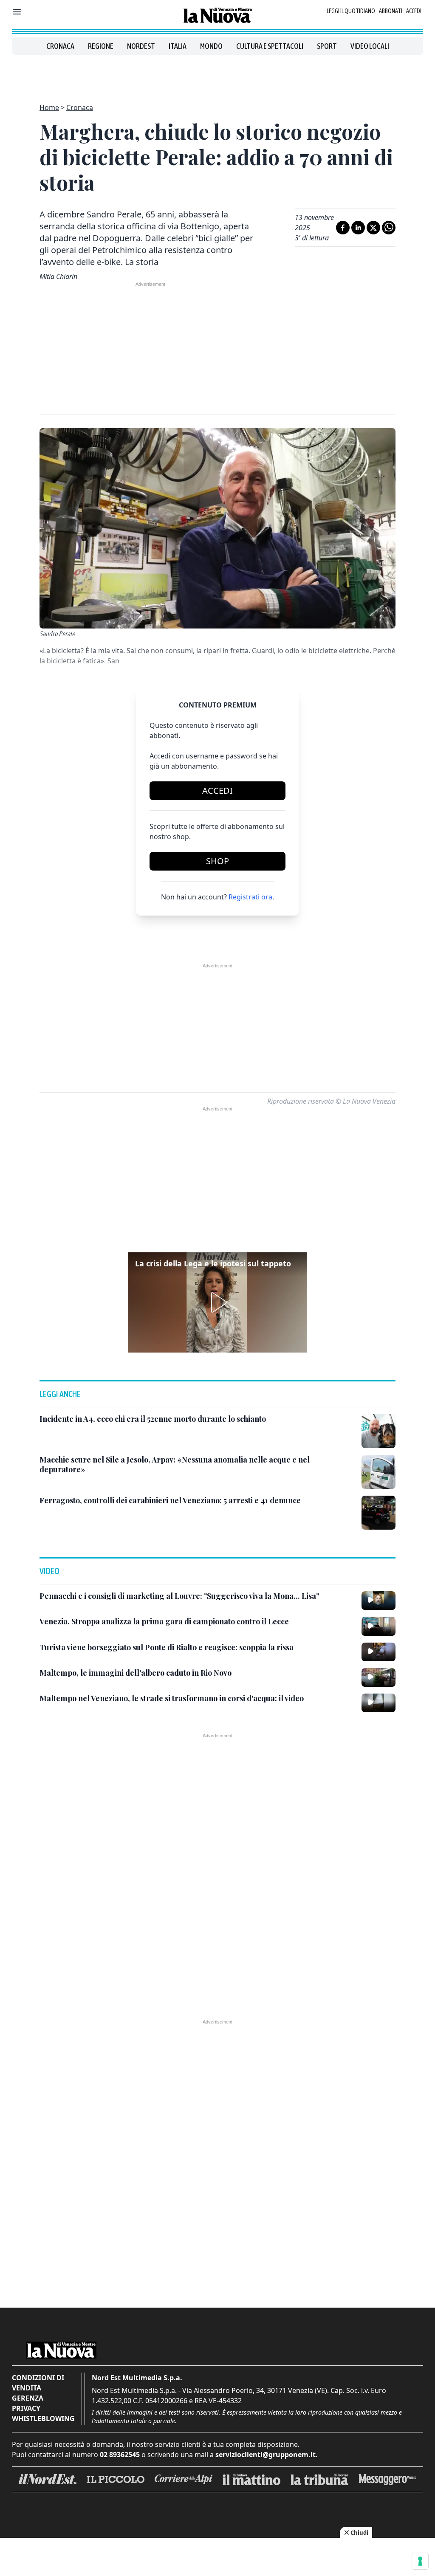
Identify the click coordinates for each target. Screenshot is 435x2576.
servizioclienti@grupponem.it (266, 2455)
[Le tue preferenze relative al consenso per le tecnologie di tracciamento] (420, 2561)
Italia (178, 46)
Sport (327, 46)
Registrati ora (250, 897)
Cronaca (60, 46)
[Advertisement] (217, 74)
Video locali (370, 46)
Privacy (26, 2408)
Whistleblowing (43, 2418)
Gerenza (28, 2398)
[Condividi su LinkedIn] (358, 228)
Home (49, 107)
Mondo (211, 46)
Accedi (414, 11)
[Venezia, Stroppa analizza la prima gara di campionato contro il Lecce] (379, 1626)
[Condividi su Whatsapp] (389, 228)
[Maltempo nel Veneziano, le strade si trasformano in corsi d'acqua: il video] (379, 1703)
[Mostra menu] (17, 12)
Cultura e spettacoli (270, 46)
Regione (101, 46)
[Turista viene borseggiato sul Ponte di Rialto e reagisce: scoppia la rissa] (379, 1652)
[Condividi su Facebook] (343, 228)
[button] (217, 1302)
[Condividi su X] (373, 228)
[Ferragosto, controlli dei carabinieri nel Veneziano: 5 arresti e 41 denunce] (379, 1513)
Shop (217, 861)
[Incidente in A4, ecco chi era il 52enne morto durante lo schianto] (379, 1431)
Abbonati (391, 11)
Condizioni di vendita (38, 2383)
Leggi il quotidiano (351, 11)
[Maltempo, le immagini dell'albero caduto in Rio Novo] (379, 1677)
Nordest (141, 46)
